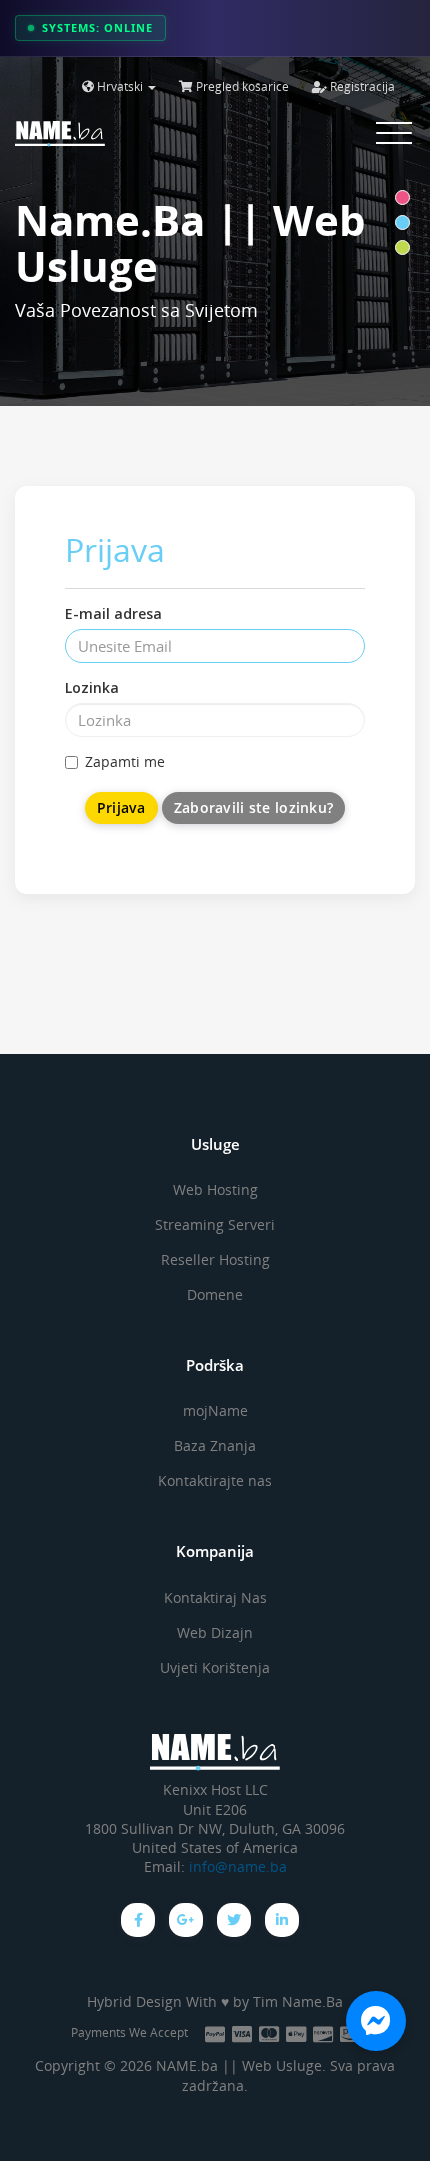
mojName (215, 1410)
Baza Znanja (215, 1445)
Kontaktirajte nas (215, 1480)
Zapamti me (125, 761)
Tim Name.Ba (298, 2001)
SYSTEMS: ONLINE (97, 27)
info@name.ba (238, 1867)
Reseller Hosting (215, 1259)
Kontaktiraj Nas (215, 1597)
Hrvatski (120, 86)
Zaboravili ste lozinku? (253, 807)
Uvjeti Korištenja (215, 1667)
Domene (215, 1294)
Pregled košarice (241, 86)
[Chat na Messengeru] (376, 2021)
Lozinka (92, 687)
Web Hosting (215, 1189)
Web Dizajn (215, 1632)
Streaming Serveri (215, 1224)
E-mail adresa (113, 613)
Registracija (361, 86)
